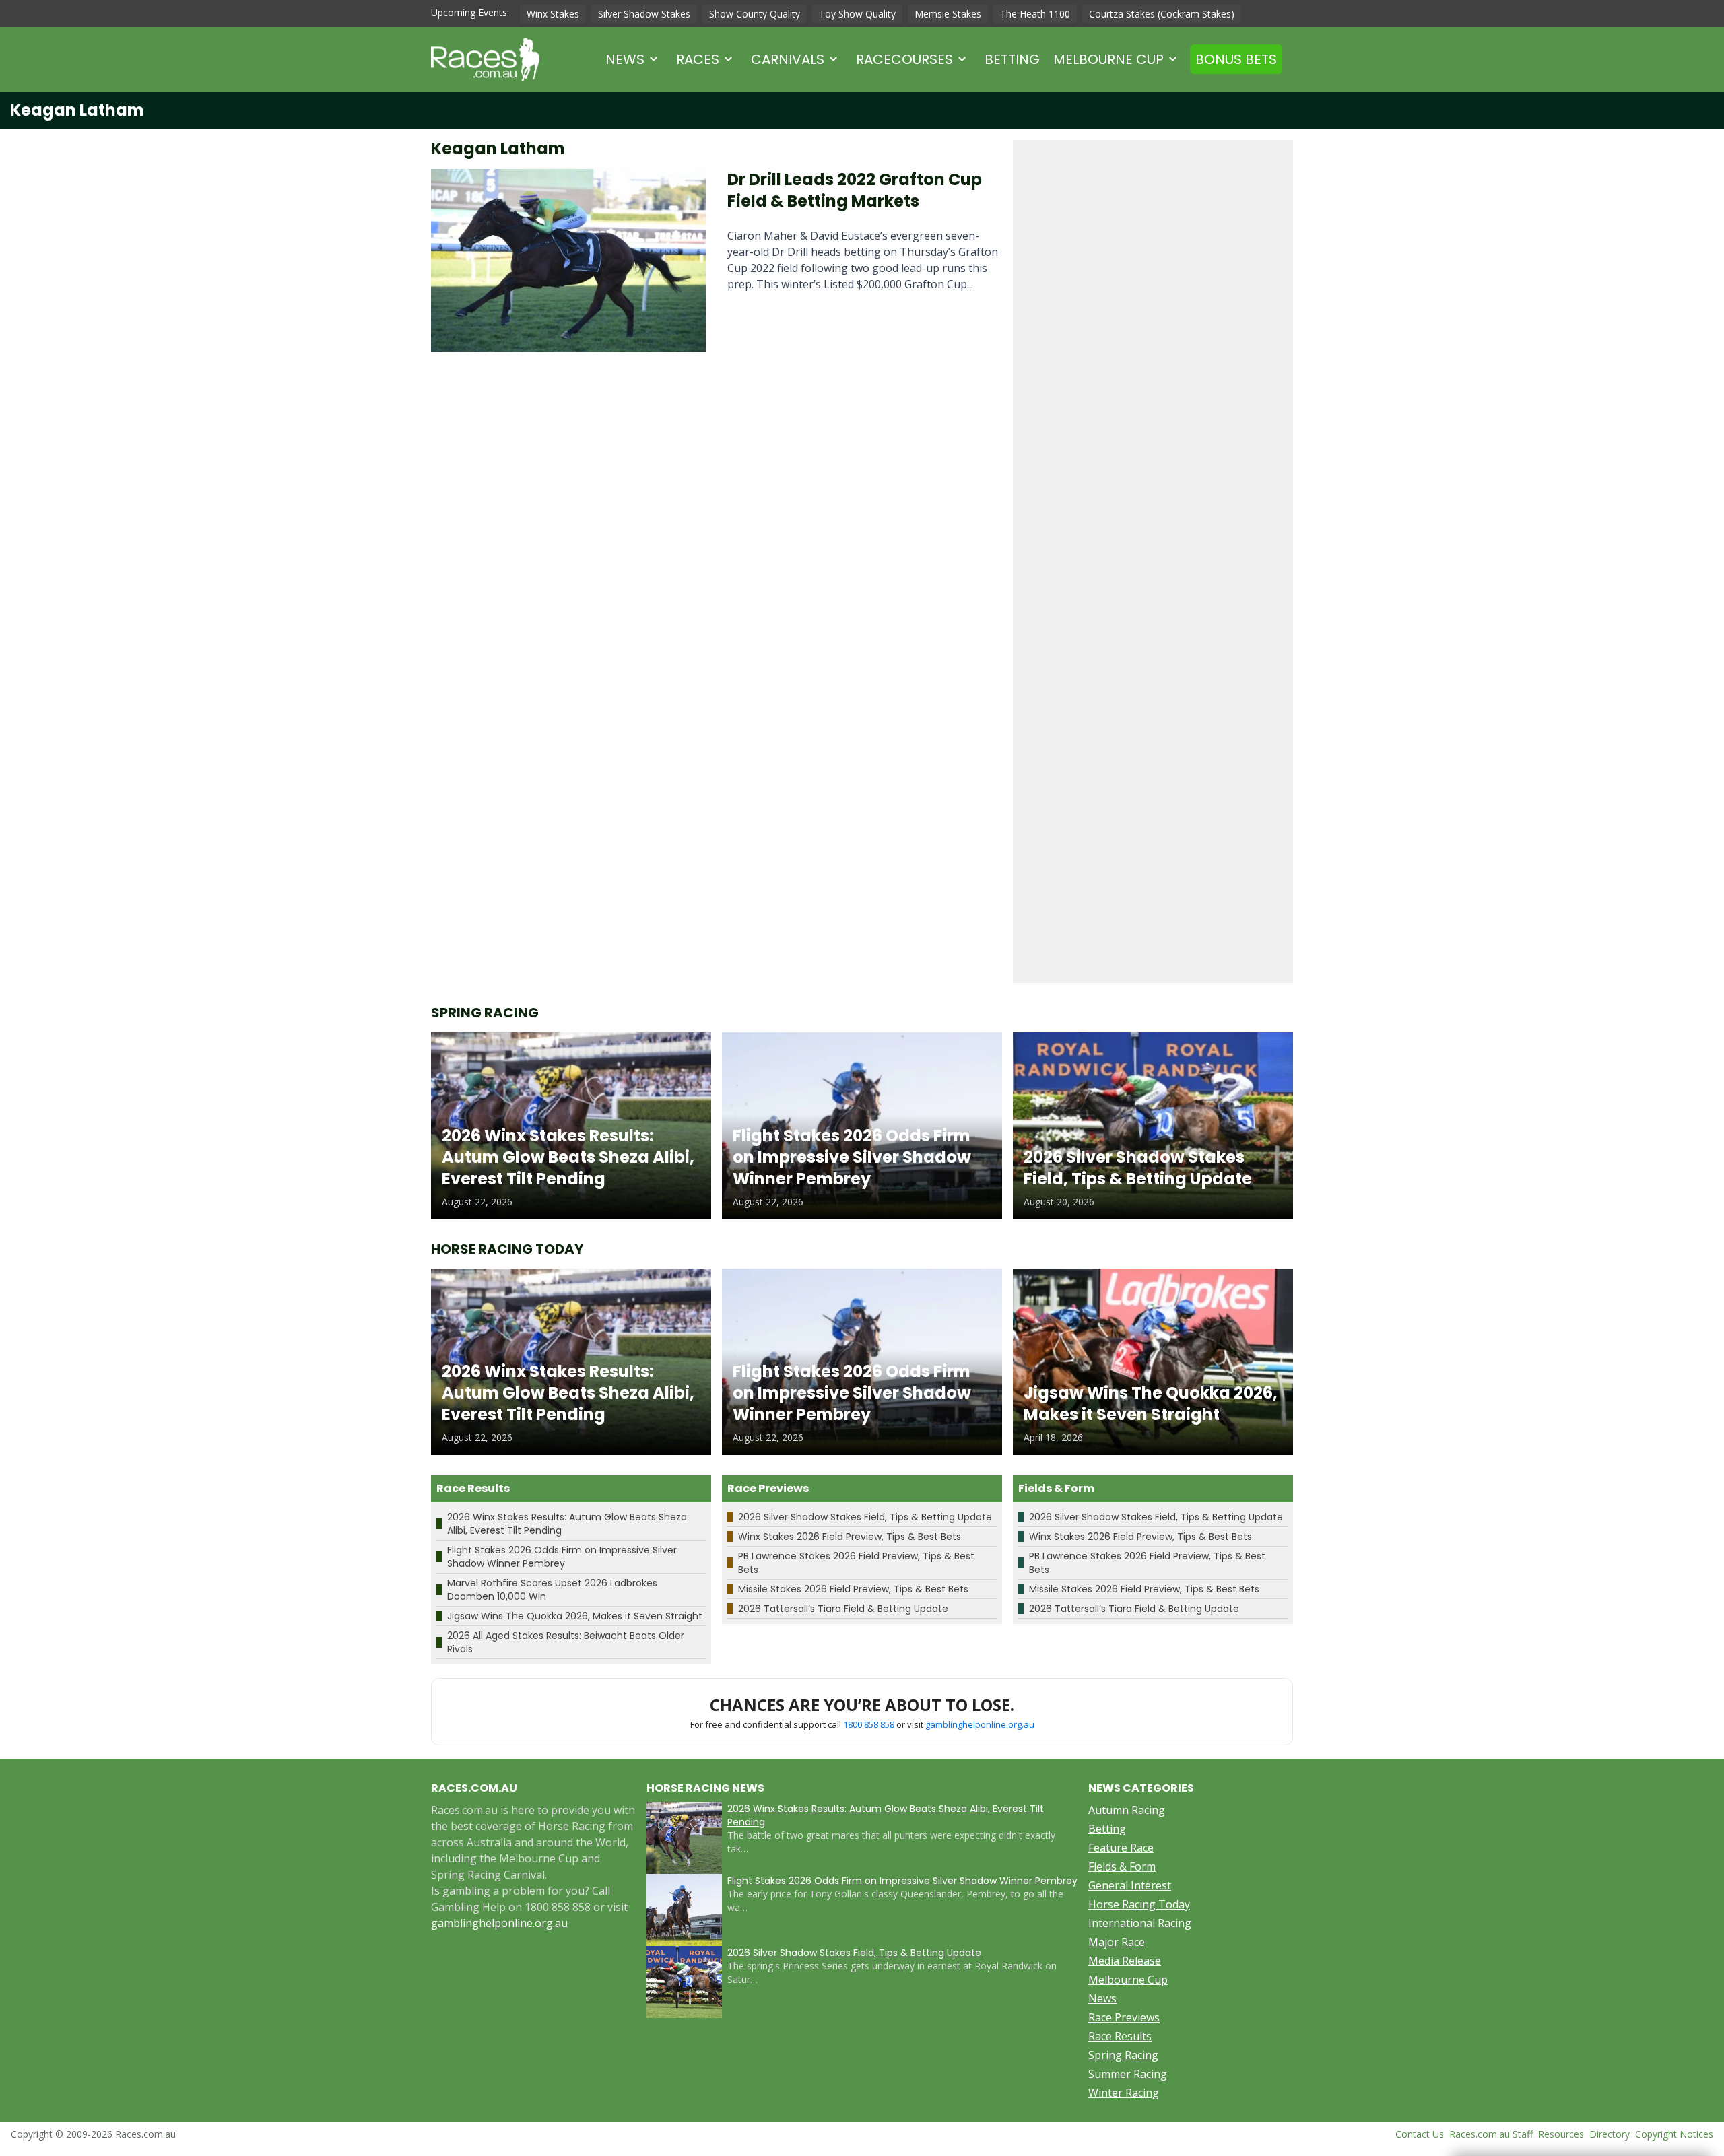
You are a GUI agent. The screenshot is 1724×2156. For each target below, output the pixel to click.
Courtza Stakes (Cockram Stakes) (1162, 14)
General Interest (1130, 1885)
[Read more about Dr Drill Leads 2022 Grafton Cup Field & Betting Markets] (568, 261)
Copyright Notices (1674, 2134)
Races (698, 59)
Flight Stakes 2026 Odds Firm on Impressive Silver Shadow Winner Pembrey (562, 1557)
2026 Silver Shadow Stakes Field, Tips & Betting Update (865, 1517)
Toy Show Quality (857, 14)
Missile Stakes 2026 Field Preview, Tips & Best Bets (853, 1589)
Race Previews (1124, 2017)
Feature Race (1121, 1848)
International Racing (1140, 1923)
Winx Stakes (553, 14)
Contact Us (1420, 2134)
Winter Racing (1124, 2093)
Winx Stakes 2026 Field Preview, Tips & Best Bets (850, 1537)
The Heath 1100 (1035, 14)
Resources (1561, 2134)
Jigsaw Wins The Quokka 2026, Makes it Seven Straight (575, 1616)
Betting (1012, 59)
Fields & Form (1122, 1866)
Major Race (1117, 1942)
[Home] (485, 59)
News (625, 59)
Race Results (1120, 2036)
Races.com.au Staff (1491, 2134)
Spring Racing (1123, 2055)
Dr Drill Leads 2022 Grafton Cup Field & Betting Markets (855, 190)
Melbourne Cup (1108, 59)
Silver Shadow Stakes (644, 14)
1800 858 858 (869, 1724)
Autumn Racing (1127, 1810)
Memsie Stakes (948, 14)
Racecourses (904, 59)
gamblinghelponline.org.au (980, 1724)
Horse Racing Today (1139, 1904)
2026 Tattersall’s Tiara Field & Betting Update (843, 1609)
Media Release (1125, 1961)
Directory (1610, 2134)
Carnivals (788, 59)
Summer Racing (1128, 2074)
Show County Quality (755, 14)
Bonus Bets (1236, 59)
